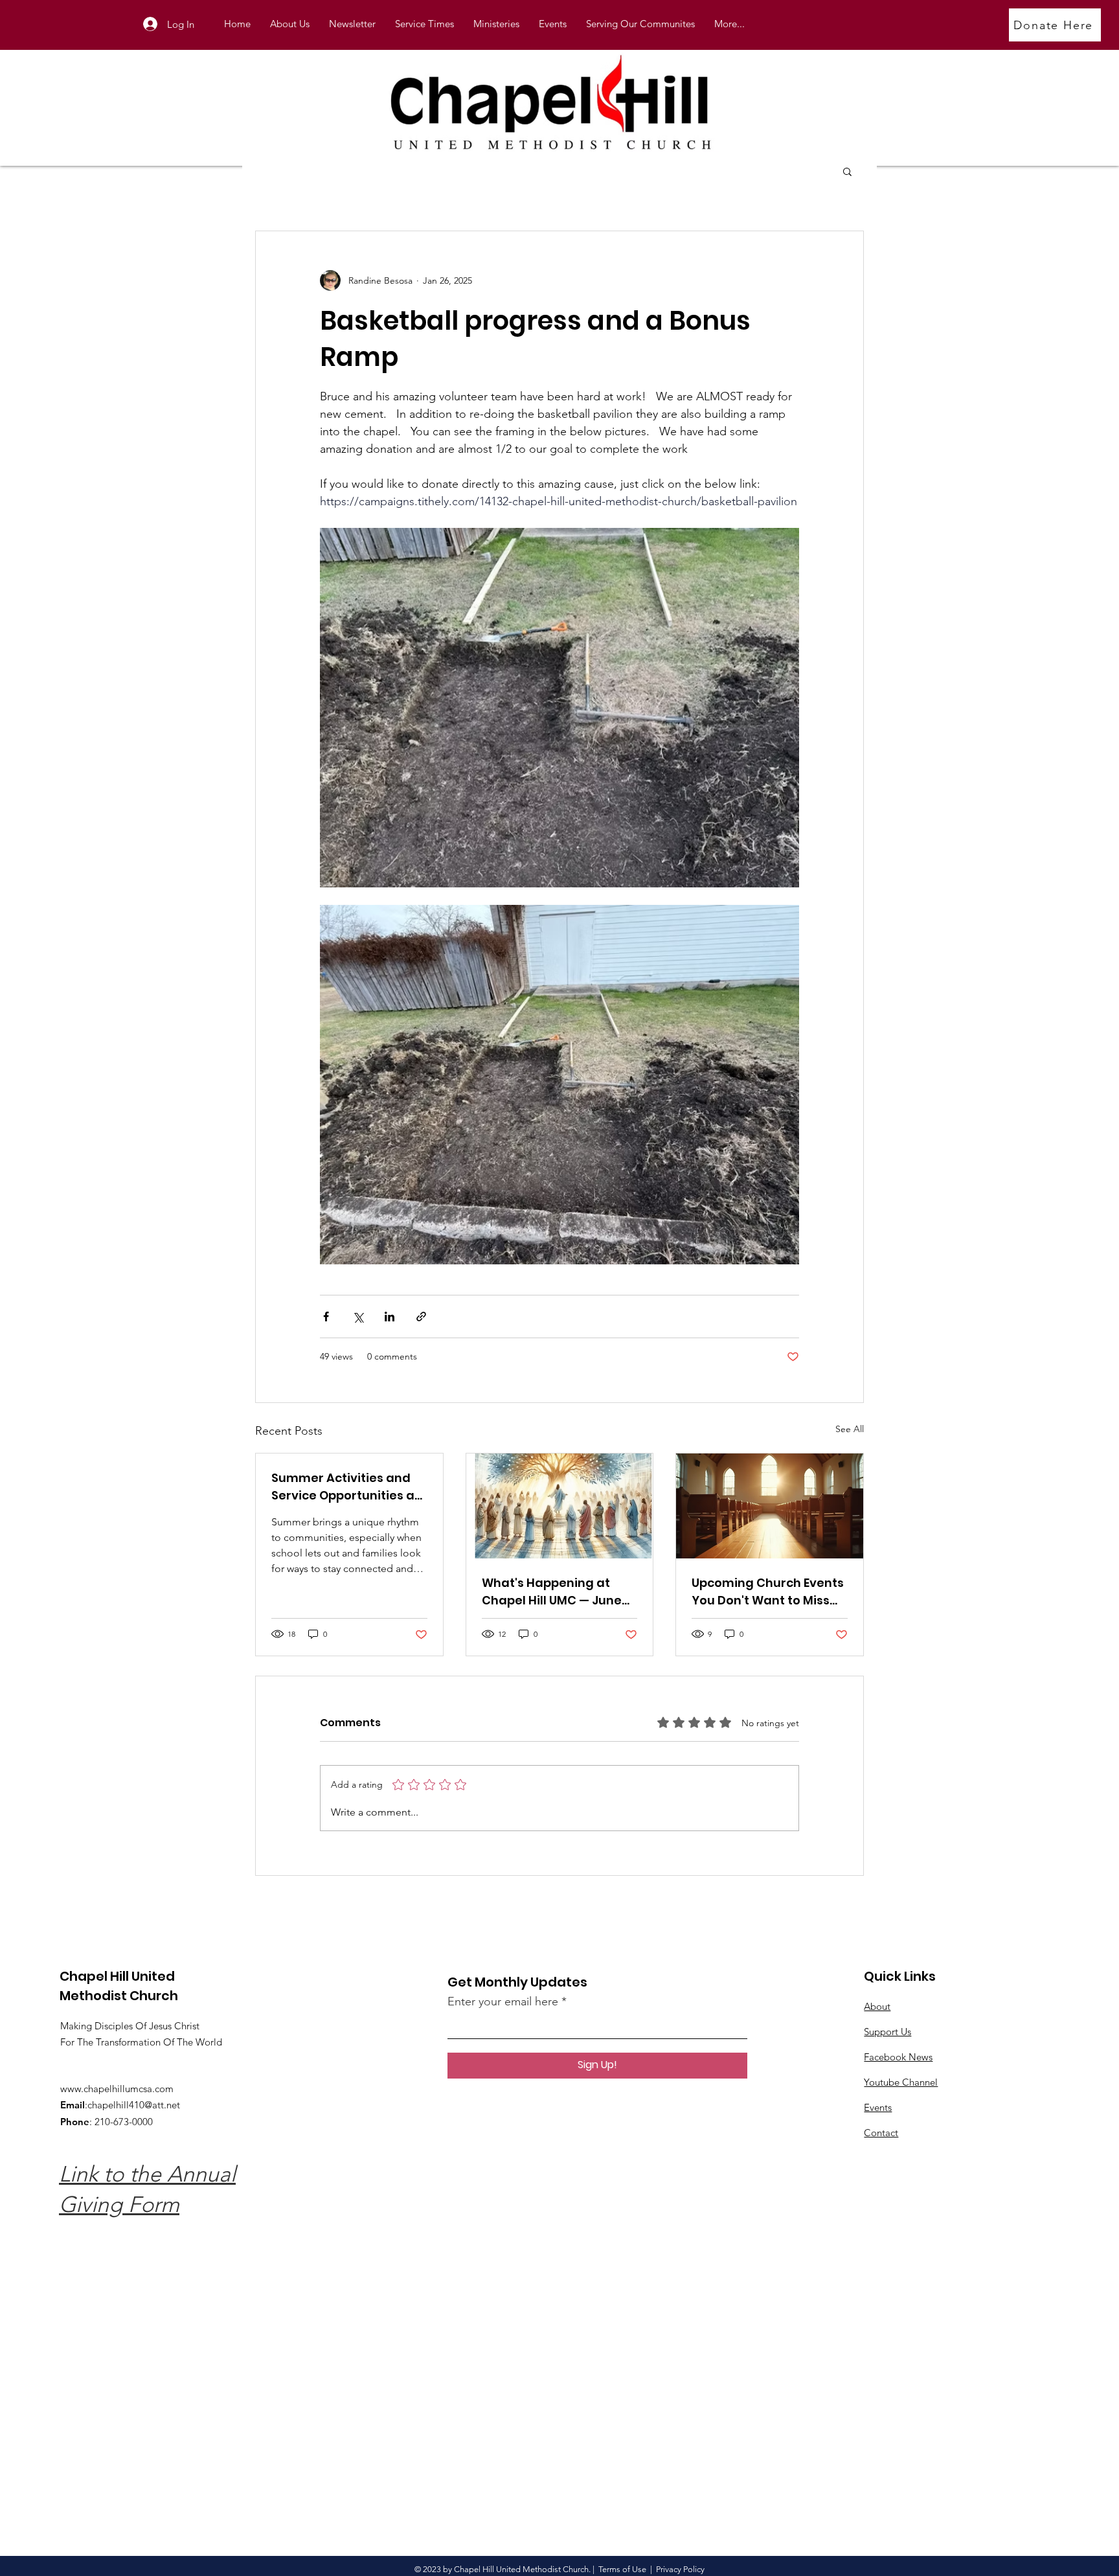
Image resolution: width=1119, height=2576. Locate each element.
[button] (496, 24)
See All (850, 1429)
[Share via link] (421, 1316)
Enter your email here (503, 2001)
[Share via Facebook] (326, 1316)
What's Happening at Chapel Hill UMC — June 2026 (552, 1592)
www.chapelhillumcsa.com (117, 2089)
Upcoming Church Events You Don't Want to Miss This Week (768, 1592)
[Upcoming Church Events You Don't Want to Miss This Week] (770, 1506)
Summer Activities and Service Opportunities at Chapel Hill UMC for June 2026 (345, 1487)
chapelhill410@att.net (134, 2105)
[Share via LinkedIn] (390, 1316)
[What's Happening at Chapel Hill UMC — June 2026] (560, 1506)
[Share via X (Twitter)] (358, 1316)
